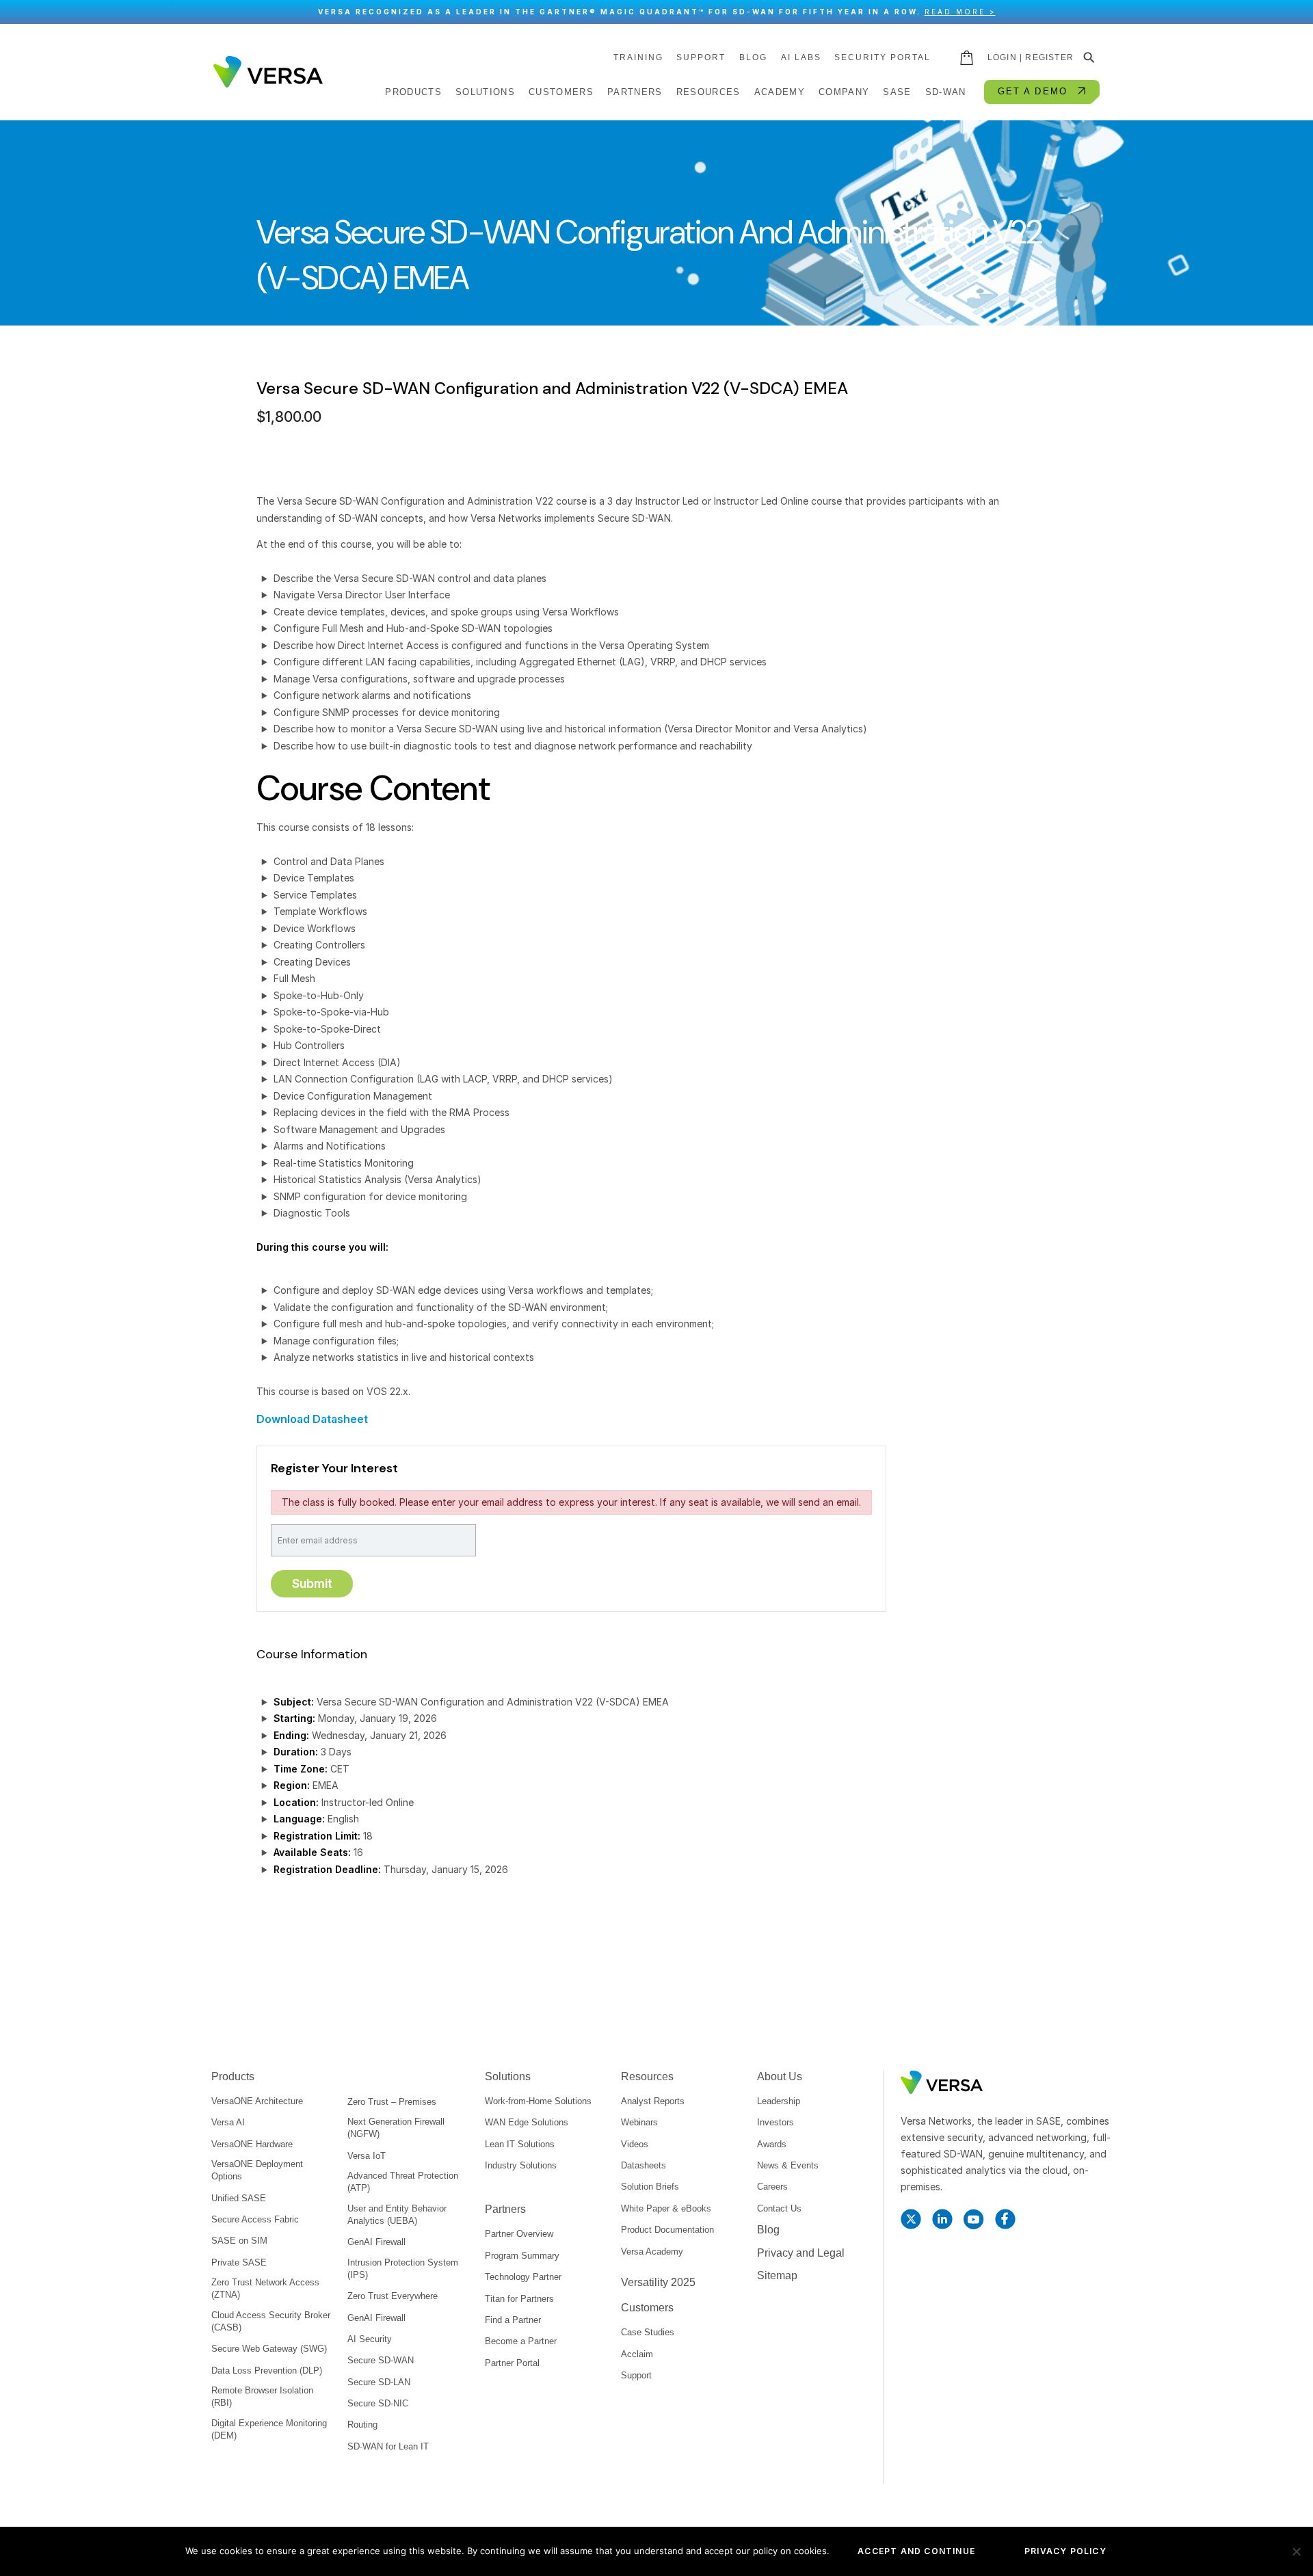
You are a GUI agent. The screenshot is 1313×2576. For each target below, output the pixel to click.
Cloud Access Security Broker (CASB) (271, 2321)
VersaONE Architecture (257, 2101)
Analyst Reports (653, 2101)
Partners (505, 2209)
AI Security (370, 2339)
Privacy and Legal (801, 2253)
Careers (772, 2187)
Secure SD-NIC (378, 2403)
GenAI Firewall (376, 2242)
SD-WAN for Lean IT (388, 2446)
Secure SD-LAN (379, 2382)
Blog (753, 57)
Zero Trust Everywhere (393, 2296)
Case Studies (648, 2332)
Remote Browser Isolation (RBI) (262, 2396)
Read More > (960, 12)
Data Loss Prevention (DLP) (267, 2371)
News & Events (788, 2165)
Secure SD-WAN (381, 2360)
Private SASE (239, 2262)
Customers (647, 2308)
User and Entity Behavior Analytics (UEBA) (397, 2215)
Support (701, 57)
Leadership (779, 2101)
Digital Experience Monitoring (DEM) (269, 2429)
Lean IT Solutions (520, 2144)
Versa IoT (367, 2156)
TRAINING (638, 57)
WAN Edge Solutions (527, 2122)
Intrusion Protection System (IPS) (403, 2269)
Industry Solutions (521, 2165)
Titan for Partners (519, 2299)
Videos (635, 2144)
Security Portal (883, 57)
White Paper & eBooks (666, 2208)
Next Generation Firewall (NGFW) (396, 2128)
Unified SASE (239, 2198)
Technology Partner (523, 2277)
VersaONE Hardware (252, 2144)
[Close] (1296, 12)
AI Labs (801, 57)
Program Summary (522, 2256)
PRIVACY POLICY (1065, 2551)
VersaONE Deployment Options (257, 2170)
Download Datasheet (312, 1419)
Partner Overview (519, 2234)
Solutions (508, 2076)
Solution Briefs (650, 2187)
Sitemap (777, 2275)
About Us (780, 2076)
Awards (772, 2144)
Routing (362, 2425)
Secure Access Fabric (255, 2219)
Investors (775, 2122)
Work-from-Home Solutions (538, 2101)
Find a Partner (513, 2320)
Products (233, 2076)
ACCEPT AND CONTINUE (916, 2551)
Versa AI (228, 2122)
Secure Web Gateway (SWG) (269, 2349)
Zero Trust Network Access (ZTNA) (265, 2288)
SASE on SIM (239, 2241)
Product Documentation (667, 2230)
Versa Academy (652, 2252)
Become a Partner (521, 2341)
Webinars (639, 2122)
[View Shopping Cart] (968, 57)
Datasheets (644, 2165)
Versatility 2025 (658, 2282)
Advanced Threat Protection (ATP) (403, 2182)
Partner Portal (512, 2363)
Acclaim (637, 2354)
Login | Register (1031, 57)
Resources (647, 2076)
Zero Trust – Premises (392, 2102)
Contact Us (779, 2208)
